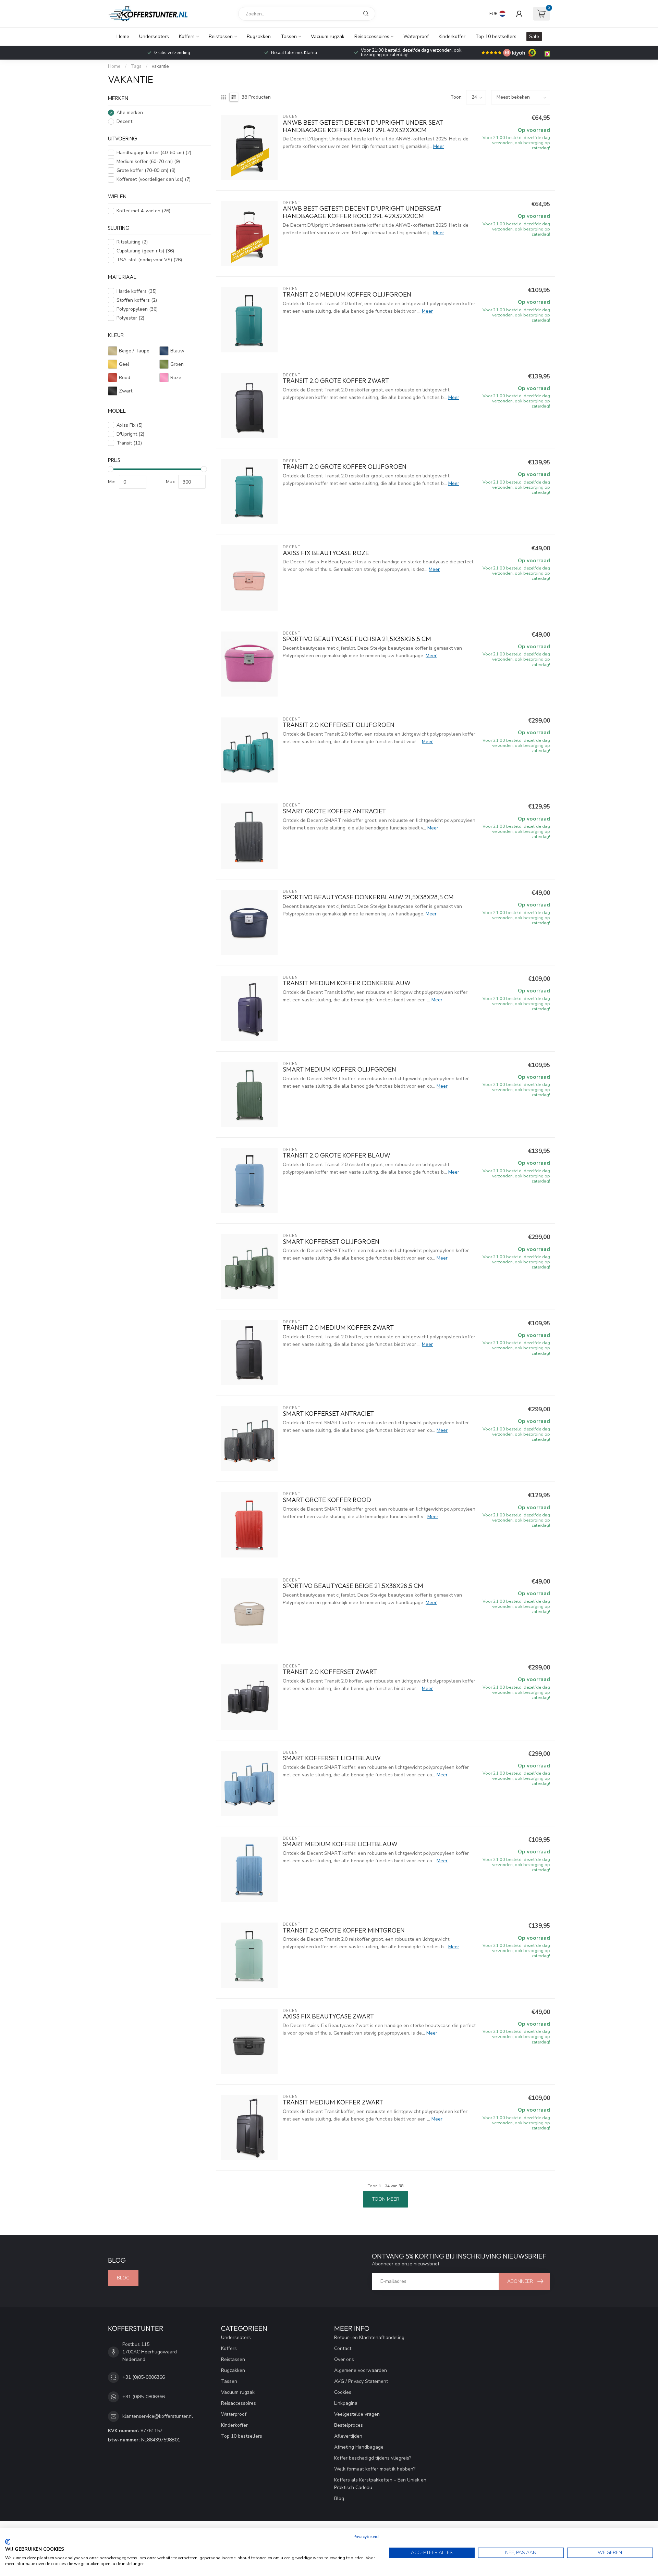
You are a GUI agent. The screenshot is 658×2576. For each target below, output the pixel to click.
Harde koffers (137, 291)
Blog (123, 2278)
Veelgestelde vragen (357, 2414)
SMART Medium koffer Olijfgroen (339, 1070)
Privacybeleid (366, 2537)
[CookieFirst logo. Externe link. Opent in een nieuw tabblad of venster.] (8, 2542)
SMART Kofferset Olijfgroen (331, 1242)
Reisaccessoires (372, 36)
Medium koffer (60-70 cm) (148, 161)
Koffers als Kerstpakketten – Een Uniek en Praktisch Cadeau (380, 2484)
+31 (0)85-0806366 (144, 2377)
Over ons (344, 2359)
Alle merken (130, 112)
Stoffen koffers (137, 300)
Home (123, 36)
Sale (534, 36)
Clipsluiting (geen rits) (145, 251)
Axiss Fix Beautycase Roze (326, 553)
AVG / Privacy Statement (361, 2381)
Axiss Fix (130, 425)
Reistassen (221, 36)
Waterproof (416, 36)
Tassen (289, 36)
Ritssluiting (132, 242)
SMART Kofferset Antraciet (328, 1414)
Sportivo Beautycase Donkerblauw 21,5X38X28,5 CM (368, 897)
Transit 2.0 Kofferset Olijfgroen (339, 725)
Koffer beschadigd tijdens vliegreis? (373, 2458)
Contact (343, 2348)
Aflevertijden (348, 2436)
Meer (439, 146)
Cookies (343, 2392)
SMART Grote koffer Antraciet (334, 811)
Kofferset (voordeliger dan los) (154, 179)
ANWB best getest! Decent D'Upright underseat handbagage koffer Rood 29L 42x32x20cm (362, 212)
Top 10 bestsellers (496, 36)
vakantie (160, 66)
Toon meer (386, 2199)
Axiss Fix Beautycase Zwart (328, 2016)
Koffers (187, 36)
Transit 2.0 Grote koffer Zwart (336, 381)
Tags (136, 66)
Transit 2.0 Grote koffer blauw (337, 1155)
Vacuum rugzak (328, 36)
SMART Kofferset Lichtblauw (332, 1758)
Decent (124, 121)
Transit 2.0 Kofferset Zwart (330, 1672)
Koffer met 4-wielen (143, 211)
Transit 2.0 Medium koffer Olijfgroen (347, 295)
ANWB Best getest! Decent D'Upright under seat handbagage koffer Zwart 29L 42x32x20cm (363, 126)
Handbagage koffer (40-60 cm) (154, 153)
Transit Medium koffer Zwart (333, 2102)
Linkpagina (346, 2403)
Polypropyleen (137, 309)
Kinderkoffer (452, 36)
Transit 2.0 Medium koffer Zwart (338, 1328)
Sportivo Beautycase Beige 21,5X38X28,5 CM (353, 1586)
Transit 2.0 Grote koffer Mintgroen (344, 1930)
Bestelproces (349, 2425)
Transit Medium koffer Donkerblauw (347, 983)
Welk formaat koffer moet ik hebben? (375, 2469)
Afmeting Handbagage (359, 2447)
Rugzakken (259, 36)
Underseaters (154, 36)
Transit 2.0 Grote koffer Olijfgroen (345, 467)
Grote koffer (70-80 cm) (146, 170)
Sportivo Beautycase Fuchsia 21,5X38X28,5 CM (357, 639)
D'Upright (130, 434)
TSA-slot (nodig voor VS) (149, 260)
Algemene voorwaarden (361, 2370)
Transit (129, 443)
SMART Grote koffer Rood (327, 1500)
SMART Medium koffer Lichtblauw (340, 1844)
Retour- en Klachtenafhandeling (369, 2337)
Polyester (130, 318)
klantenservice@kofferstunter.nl (158, 2416)
